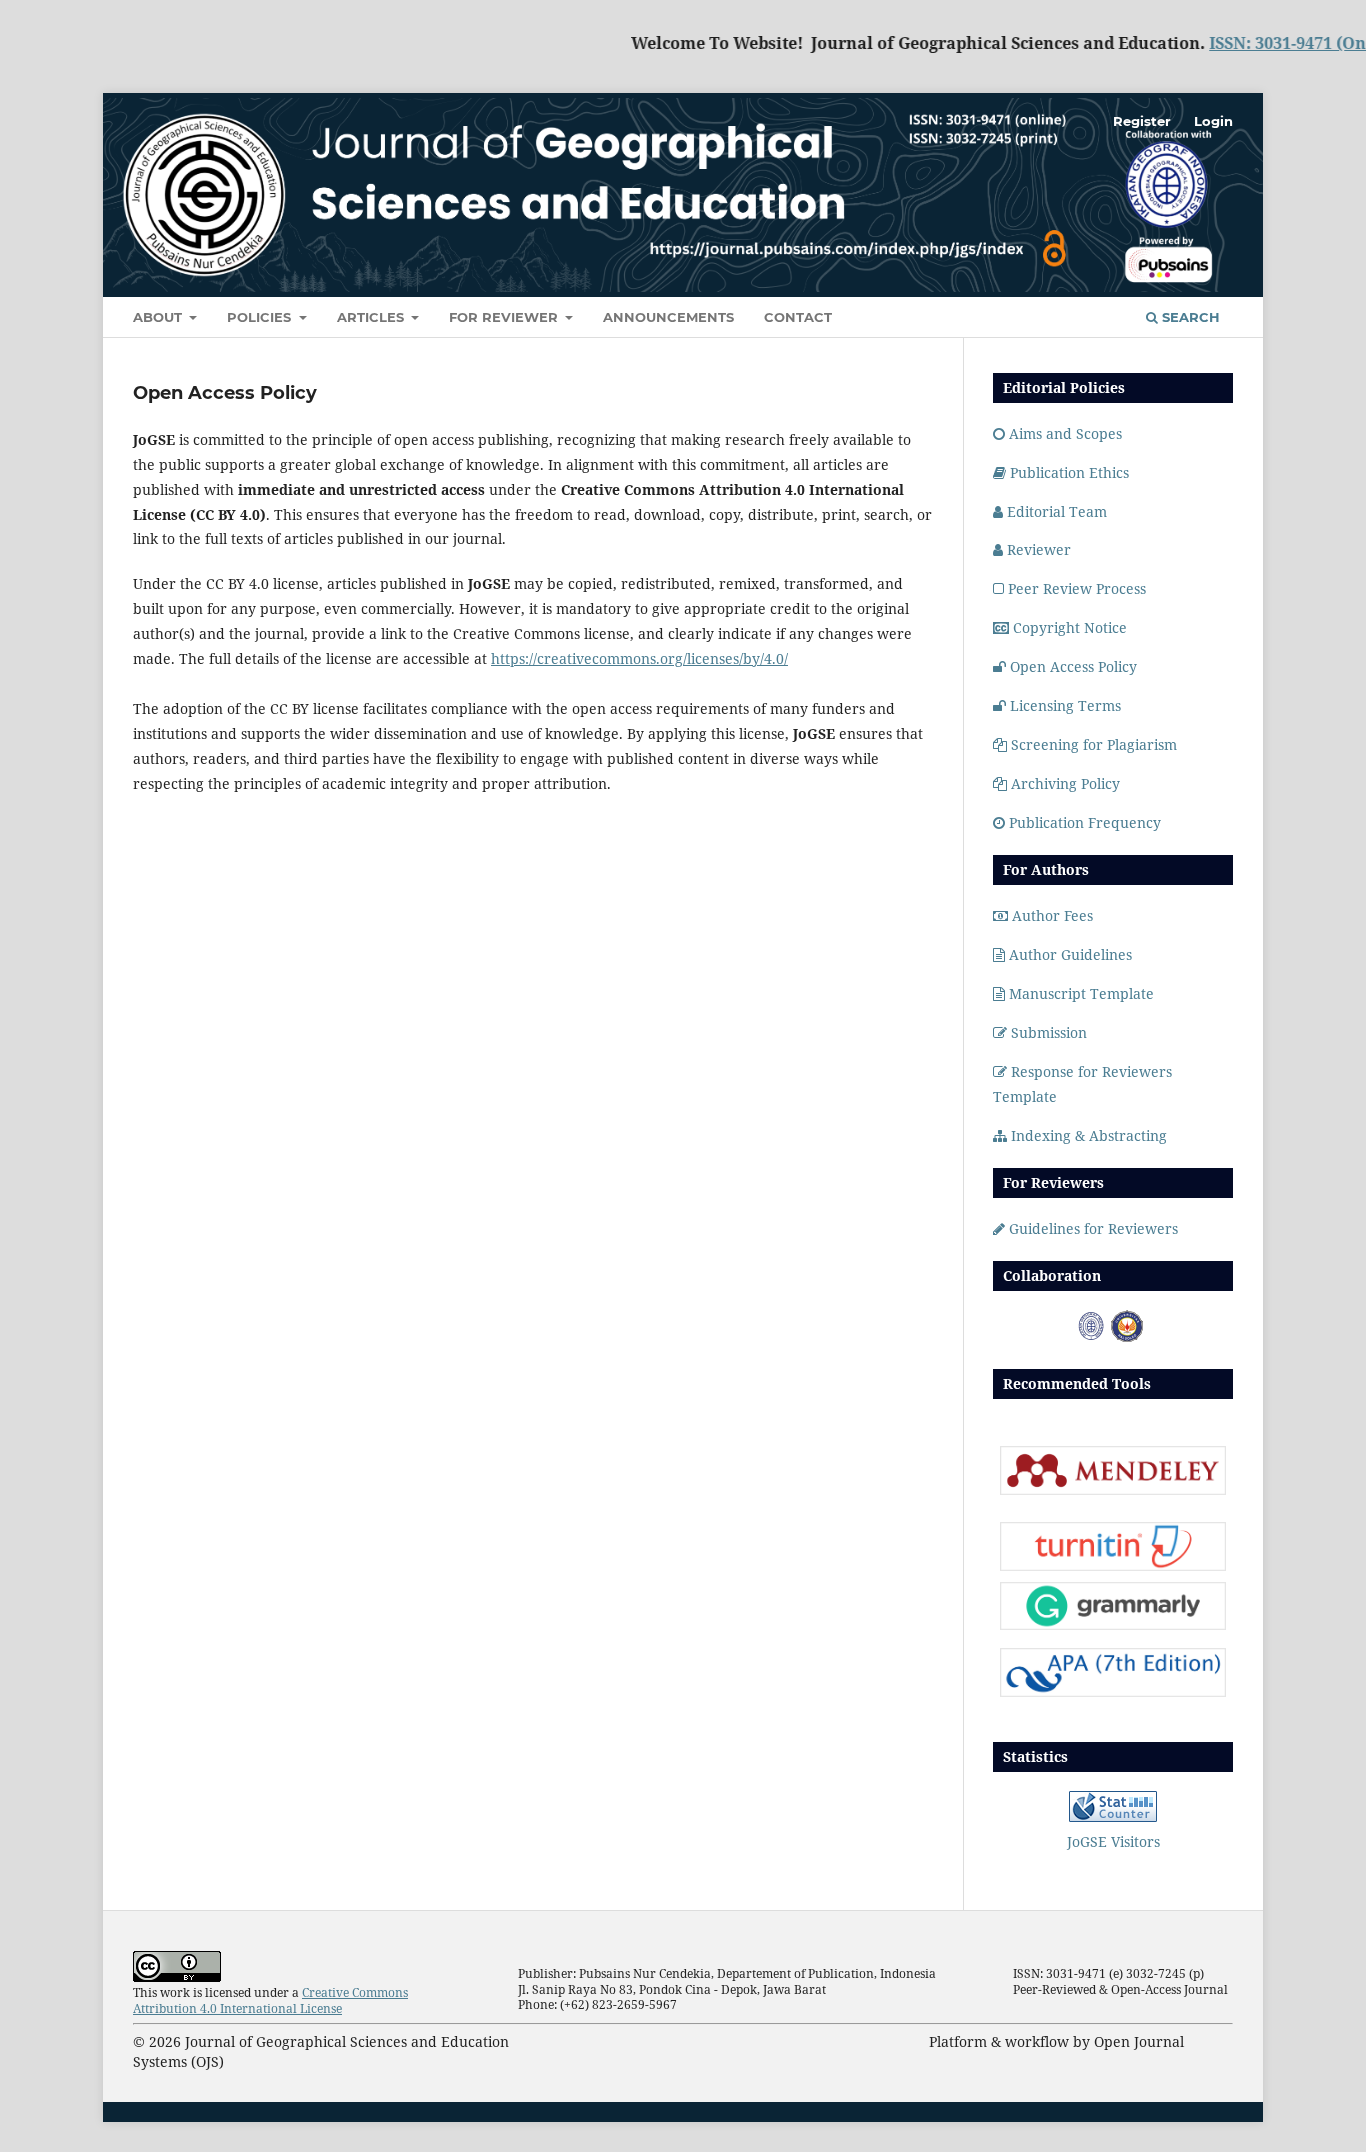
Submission (1049, 1032)
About (159, 317)
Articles (372, 317)
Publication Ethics (1069, 472)
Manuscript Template (1081, 993)
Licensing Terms (1065, 705)
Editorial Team (1057, 511)
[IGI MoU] (1091, 1336)
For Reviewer (505, 317)
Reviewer (1039, 549)
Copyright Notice (1070, 627)
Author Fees (1052, 915)
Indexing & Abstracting (1089, 1135)
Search (1189, 317)
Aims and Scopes (1065, 433)
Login (1213, 121)
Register (1142, 121)
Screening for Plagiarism (1094, 744)
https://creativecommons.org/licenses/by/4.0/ (639, 658)
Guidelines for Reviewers (1093, 1228)
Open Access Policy (1073, 666)
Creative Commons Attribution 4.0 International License (270, 2000)
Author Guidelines (1070, 954)
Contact (798, 317)
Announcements (668, 317)
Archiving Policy (1065, 783)
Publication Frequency (1085, 822)
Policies (261, 317)
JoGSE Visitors (1113, 1841)
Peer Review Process (1077, 588)
